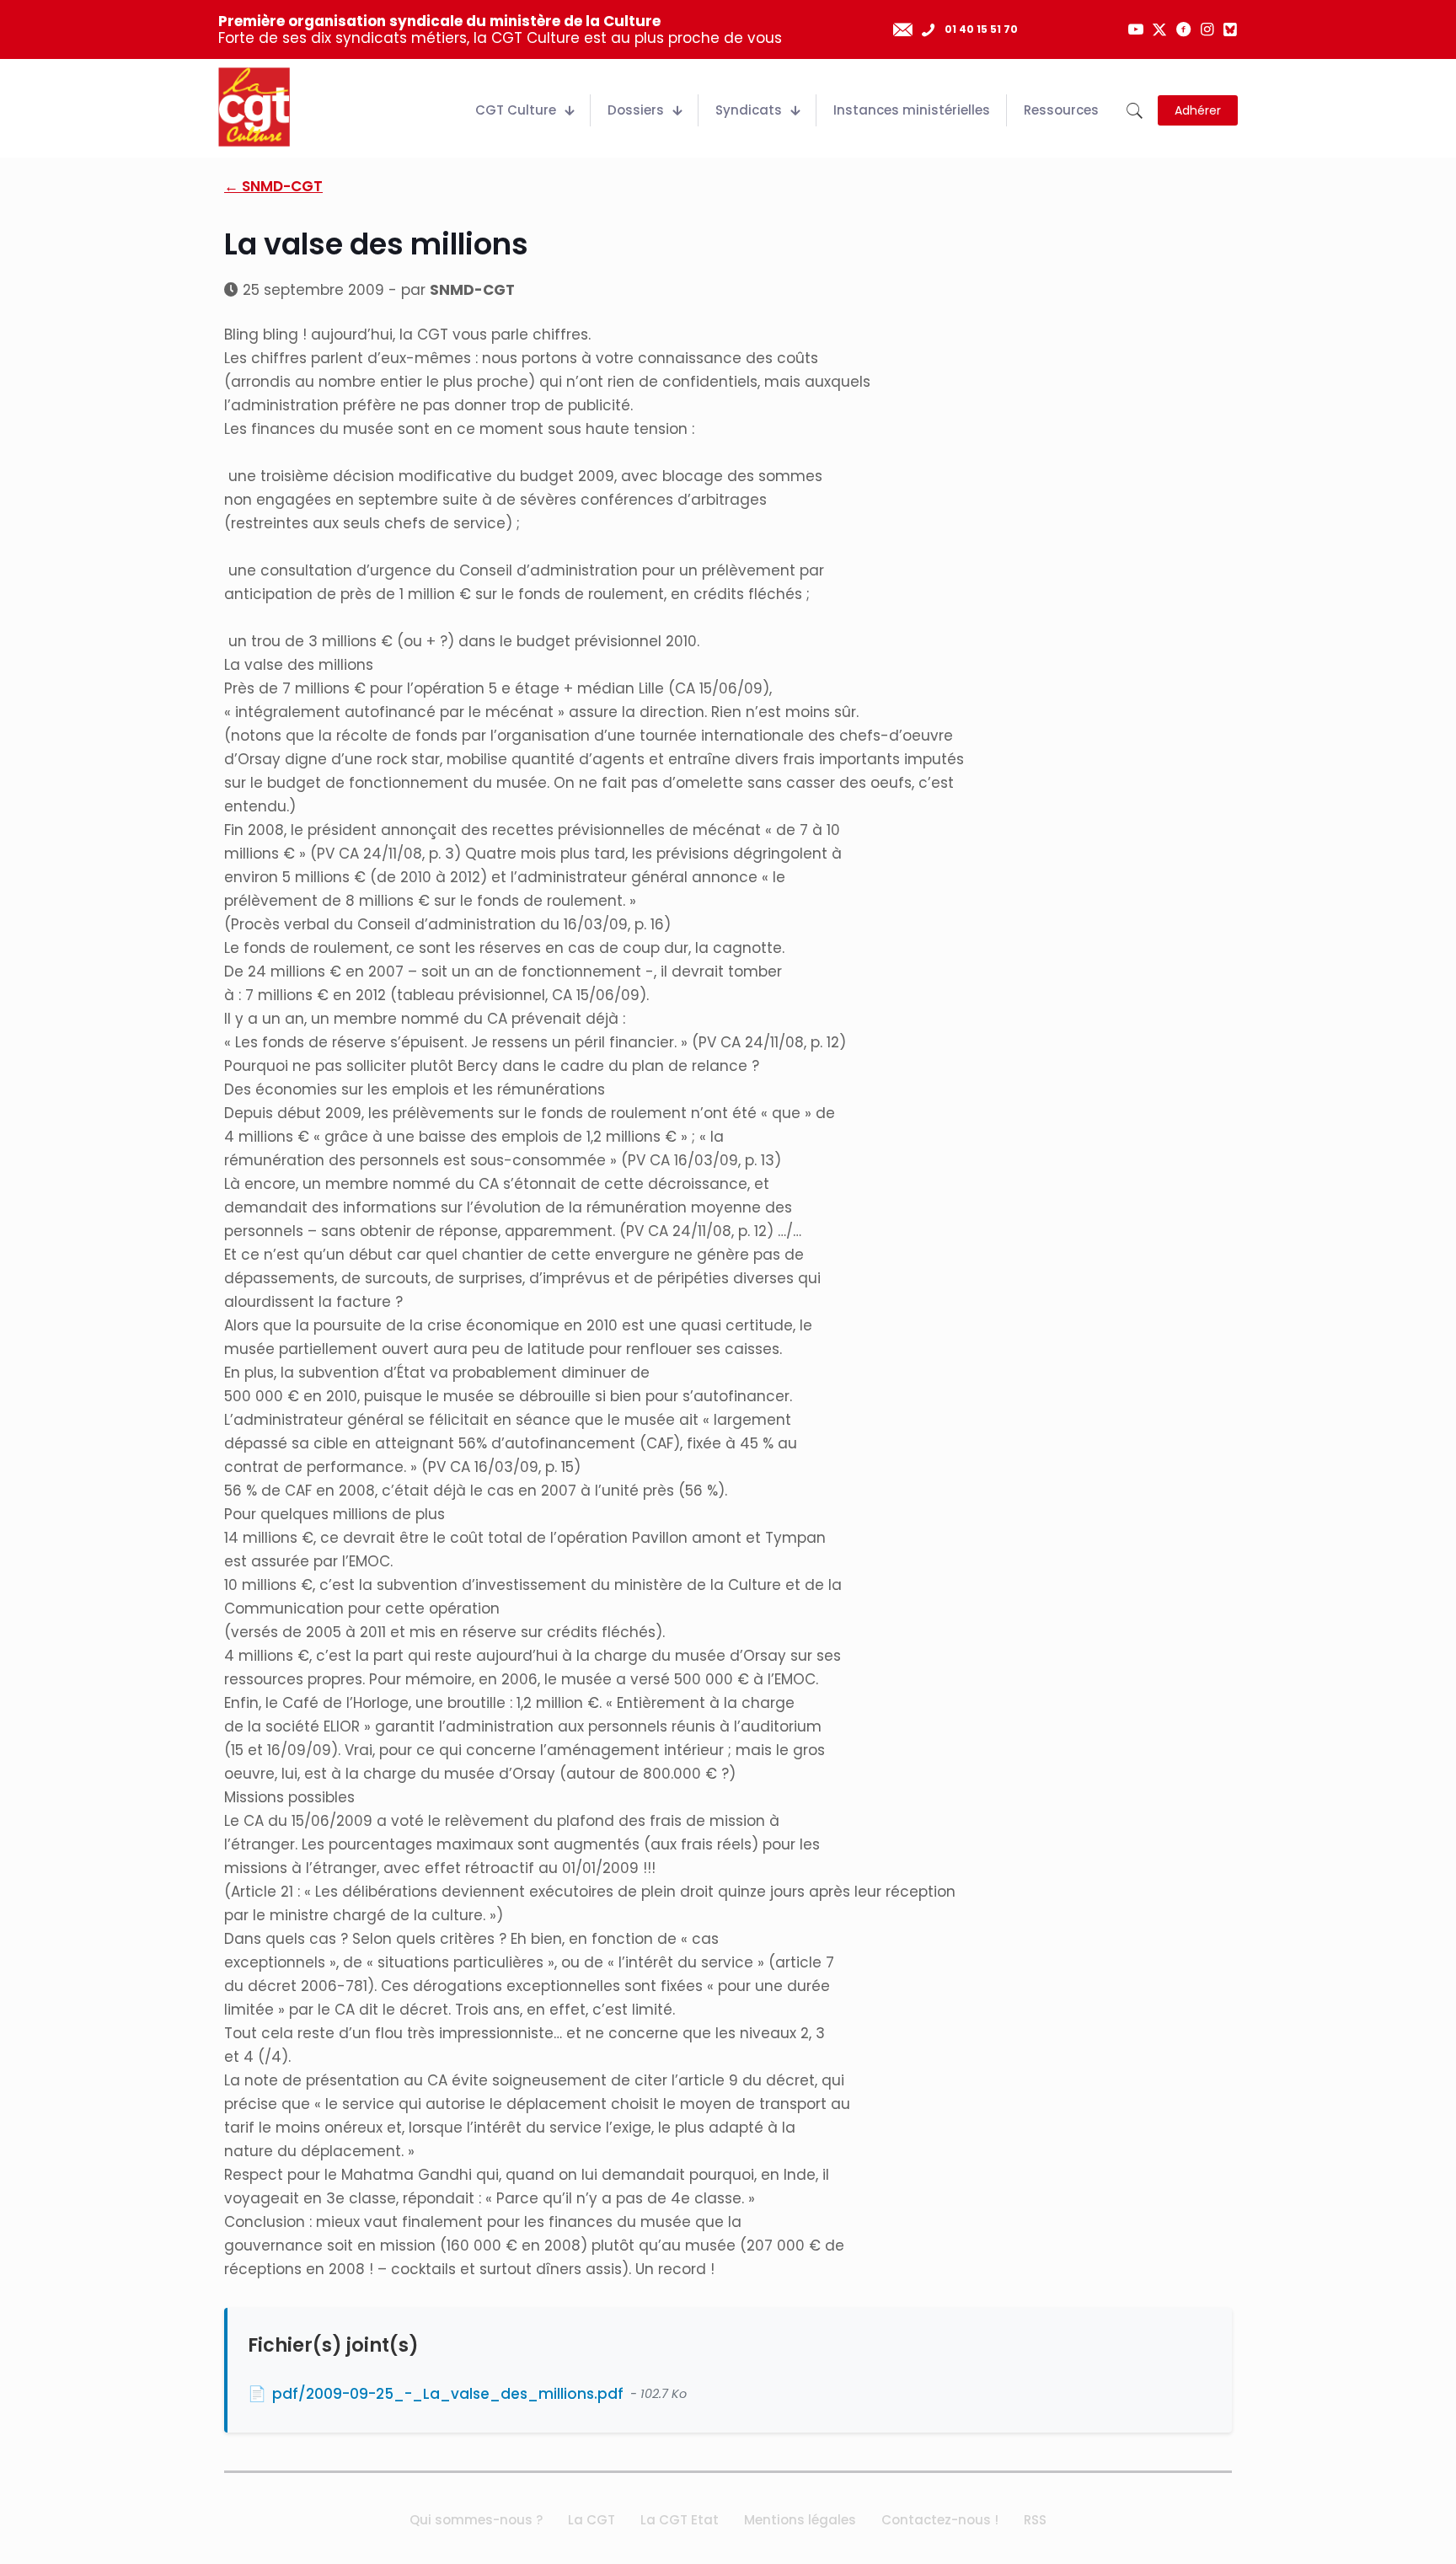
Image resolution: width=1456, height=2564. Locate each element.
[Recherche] (1135, 111)
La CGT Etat (680, 2520)
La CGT (591, 2520)
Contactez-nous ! (940, 2520)
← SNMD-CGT (273, 186)
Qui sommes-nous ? (476, 2520)
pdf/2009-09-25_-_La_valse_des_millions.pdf (448, 2394)
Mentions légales (800, 2520)
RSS (1035, 2520)
